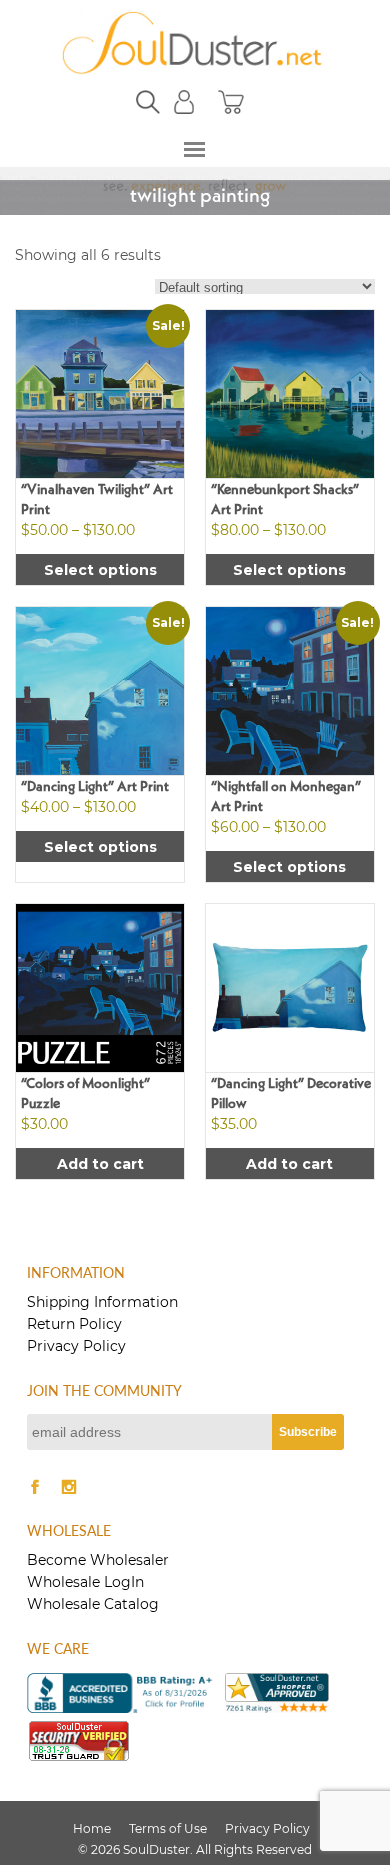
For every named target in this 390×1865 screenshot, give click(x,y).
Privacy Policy (76, 1346)
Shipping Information (102, 1302)
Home (92, 1828)
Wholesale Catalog (93, 1604)
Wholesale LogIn (85, 1582)
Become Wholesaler (98, 1560)
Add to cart (100, 1164)
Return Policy (74, 1324)
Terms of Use (168, 1828)
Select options (100, 570)
